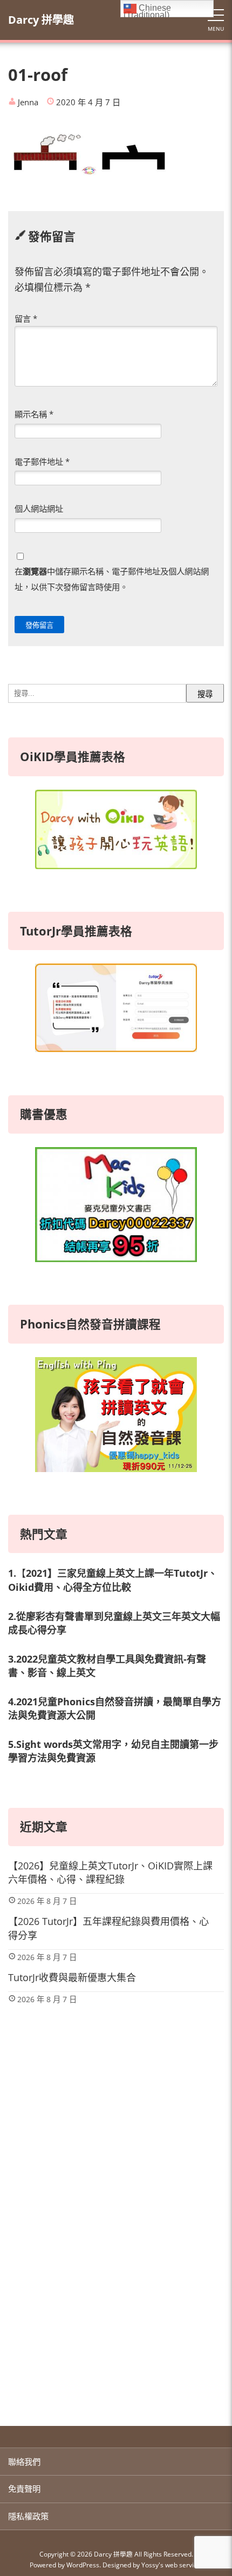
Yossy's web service (171, 2565)
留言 (26, 318)
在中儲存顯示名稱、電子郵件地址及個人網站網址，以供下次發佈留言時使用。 (112, 579)
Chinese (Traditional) (147, 10)
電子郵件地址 (42, 462)
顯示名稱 (34, 414)
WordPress (83, 2565)
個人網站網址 (39, 509)
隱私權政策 (28, 2516)
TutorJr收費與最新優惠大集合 (72, 1977)
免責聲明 (24, 2489)
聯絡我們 (24, 2462)
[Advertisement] (116, 2277)
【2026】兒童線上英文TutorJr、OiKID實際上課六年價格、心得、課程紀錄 (110, 1872)
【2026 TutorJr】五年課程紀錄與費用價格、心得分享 (108, 1928)
